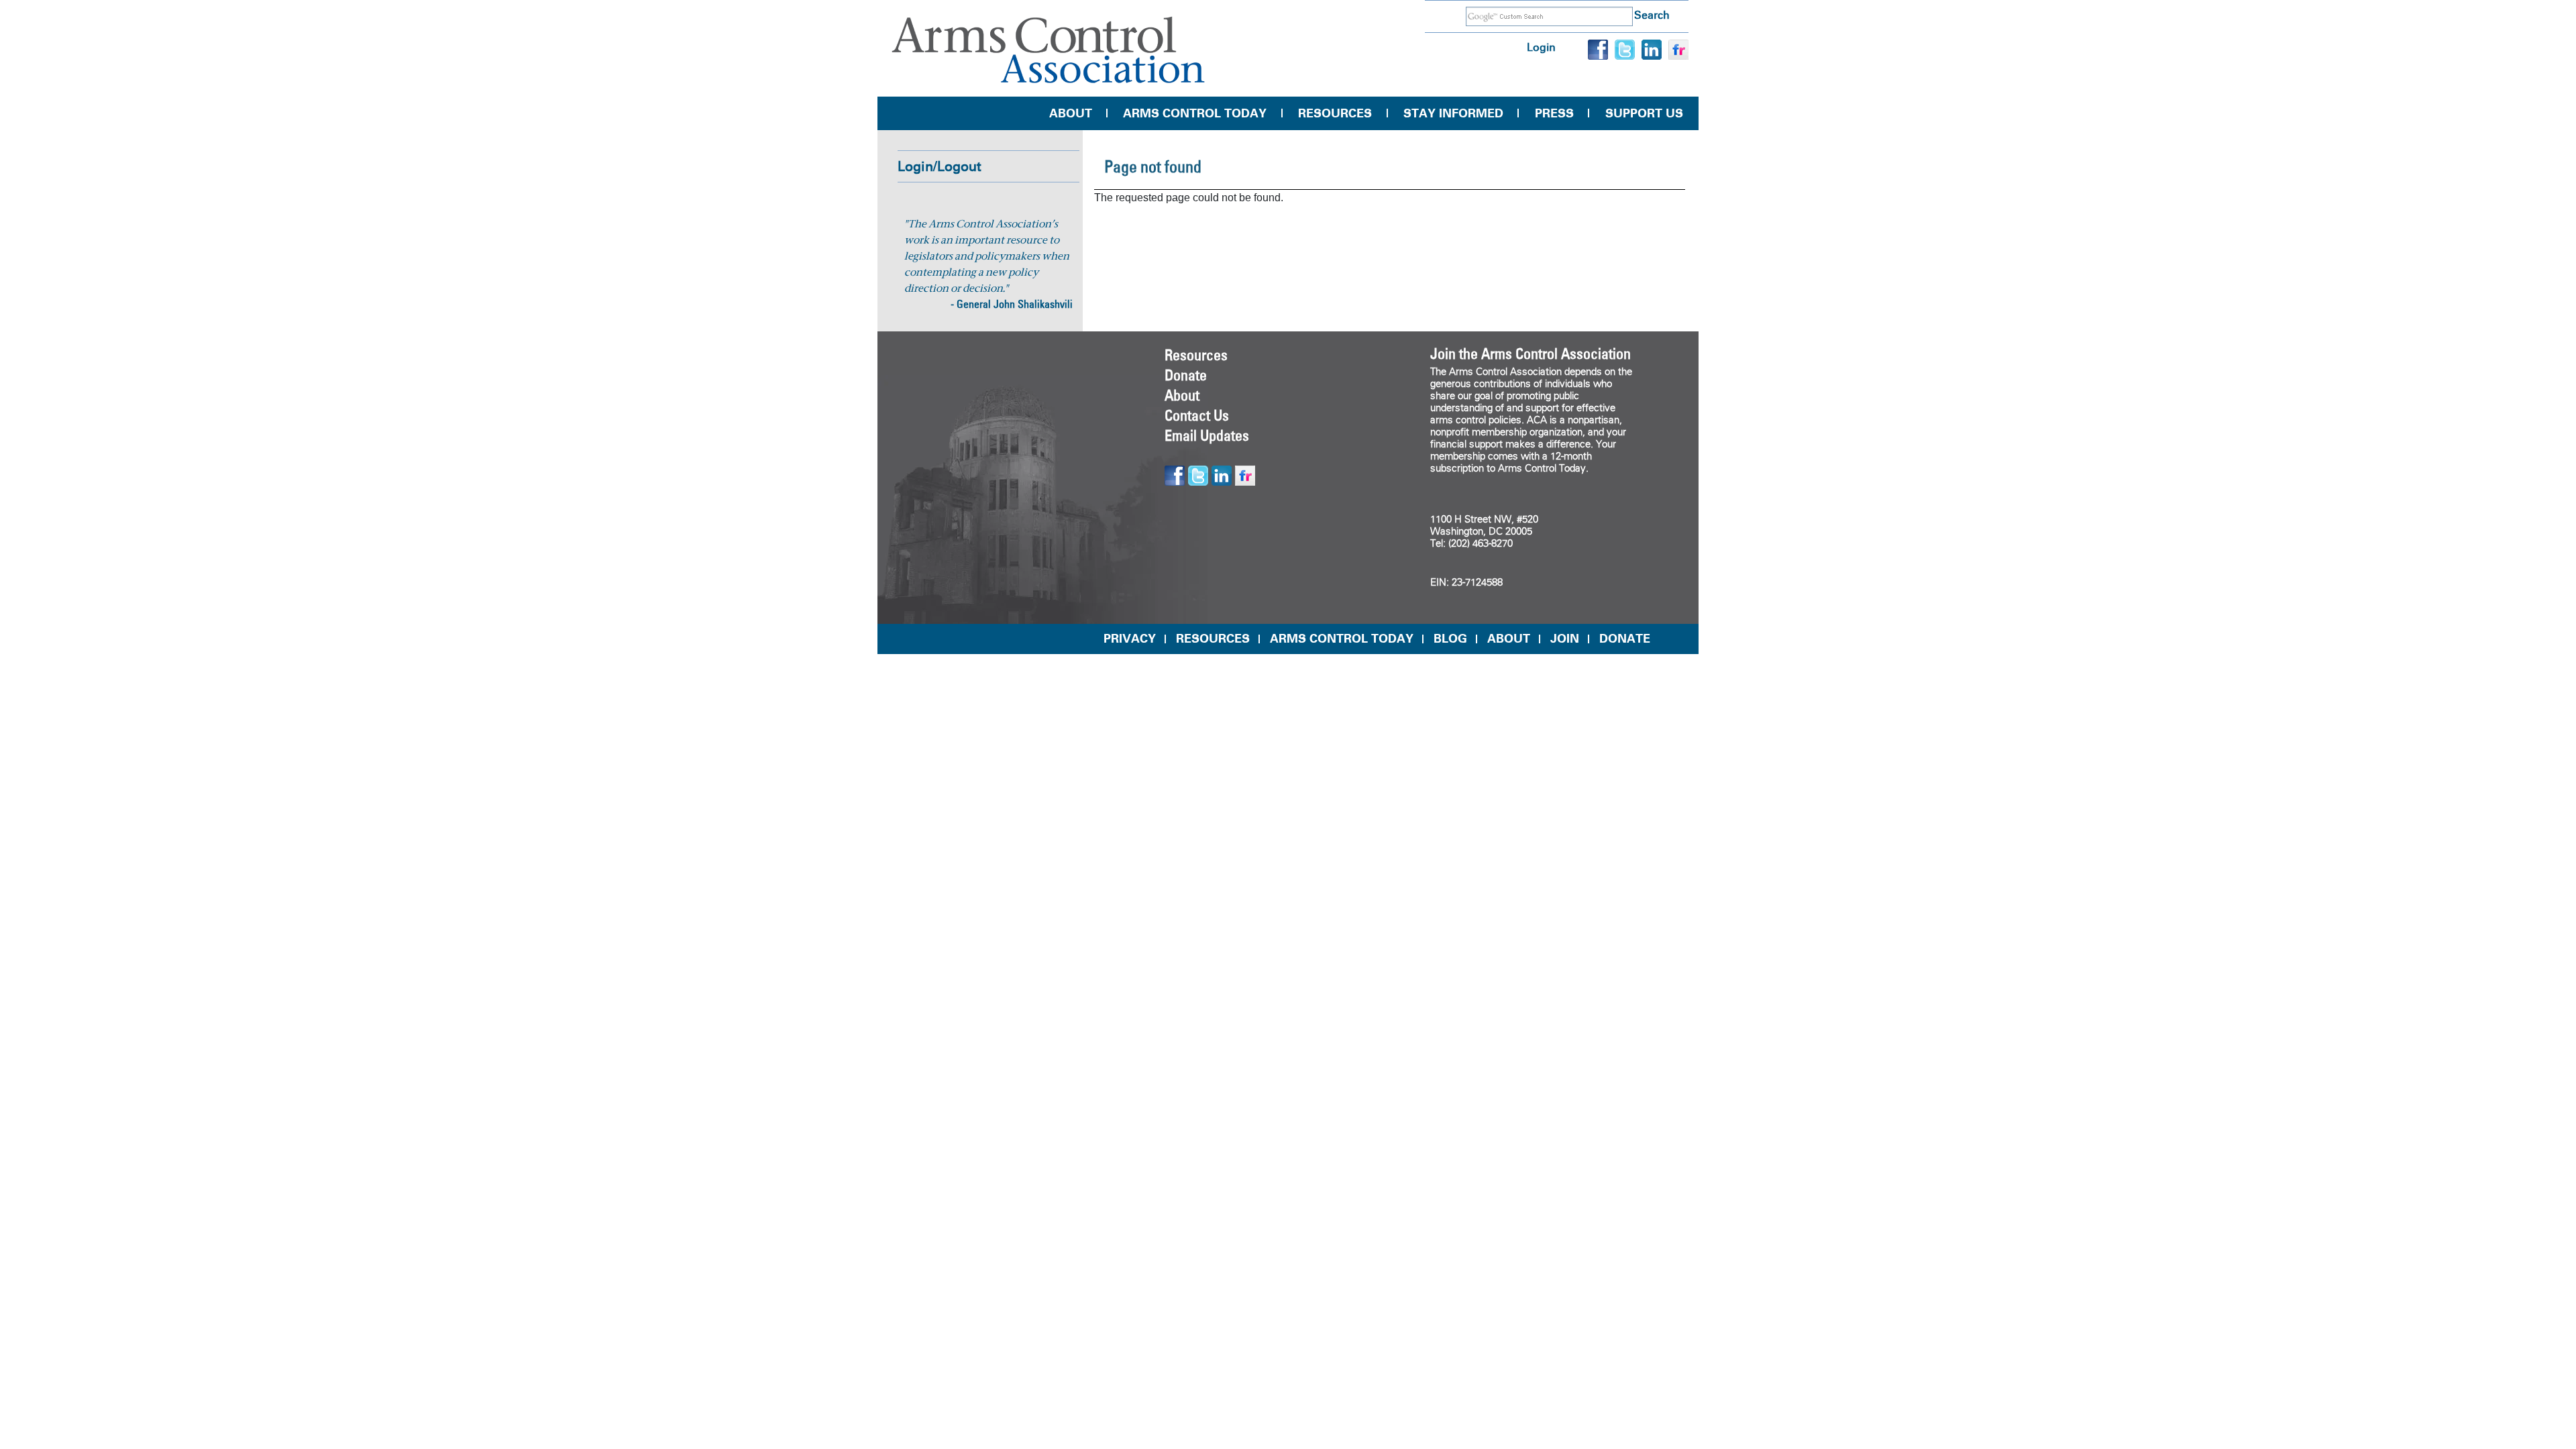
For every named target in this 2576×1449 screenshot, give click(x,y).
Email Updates (1207, 435)
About (1071, 113)
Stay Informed (1453, 113)
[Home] (1049, 50)
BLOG (1450, 639)
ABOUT (1509, 639)
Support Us (1644, 113)
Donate (1186, 375)
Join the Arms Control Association (1531, 354)
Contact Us (1197, 415)
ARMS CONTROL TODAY (1342, 639)
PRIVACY (1130, 639)
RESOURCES (1213, 639)
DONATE (1625, 639)
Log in (1541, 47)
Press (1554, 113)
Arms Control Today (1195, 113)
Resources (1335, 113)
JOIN (1565, 639)
